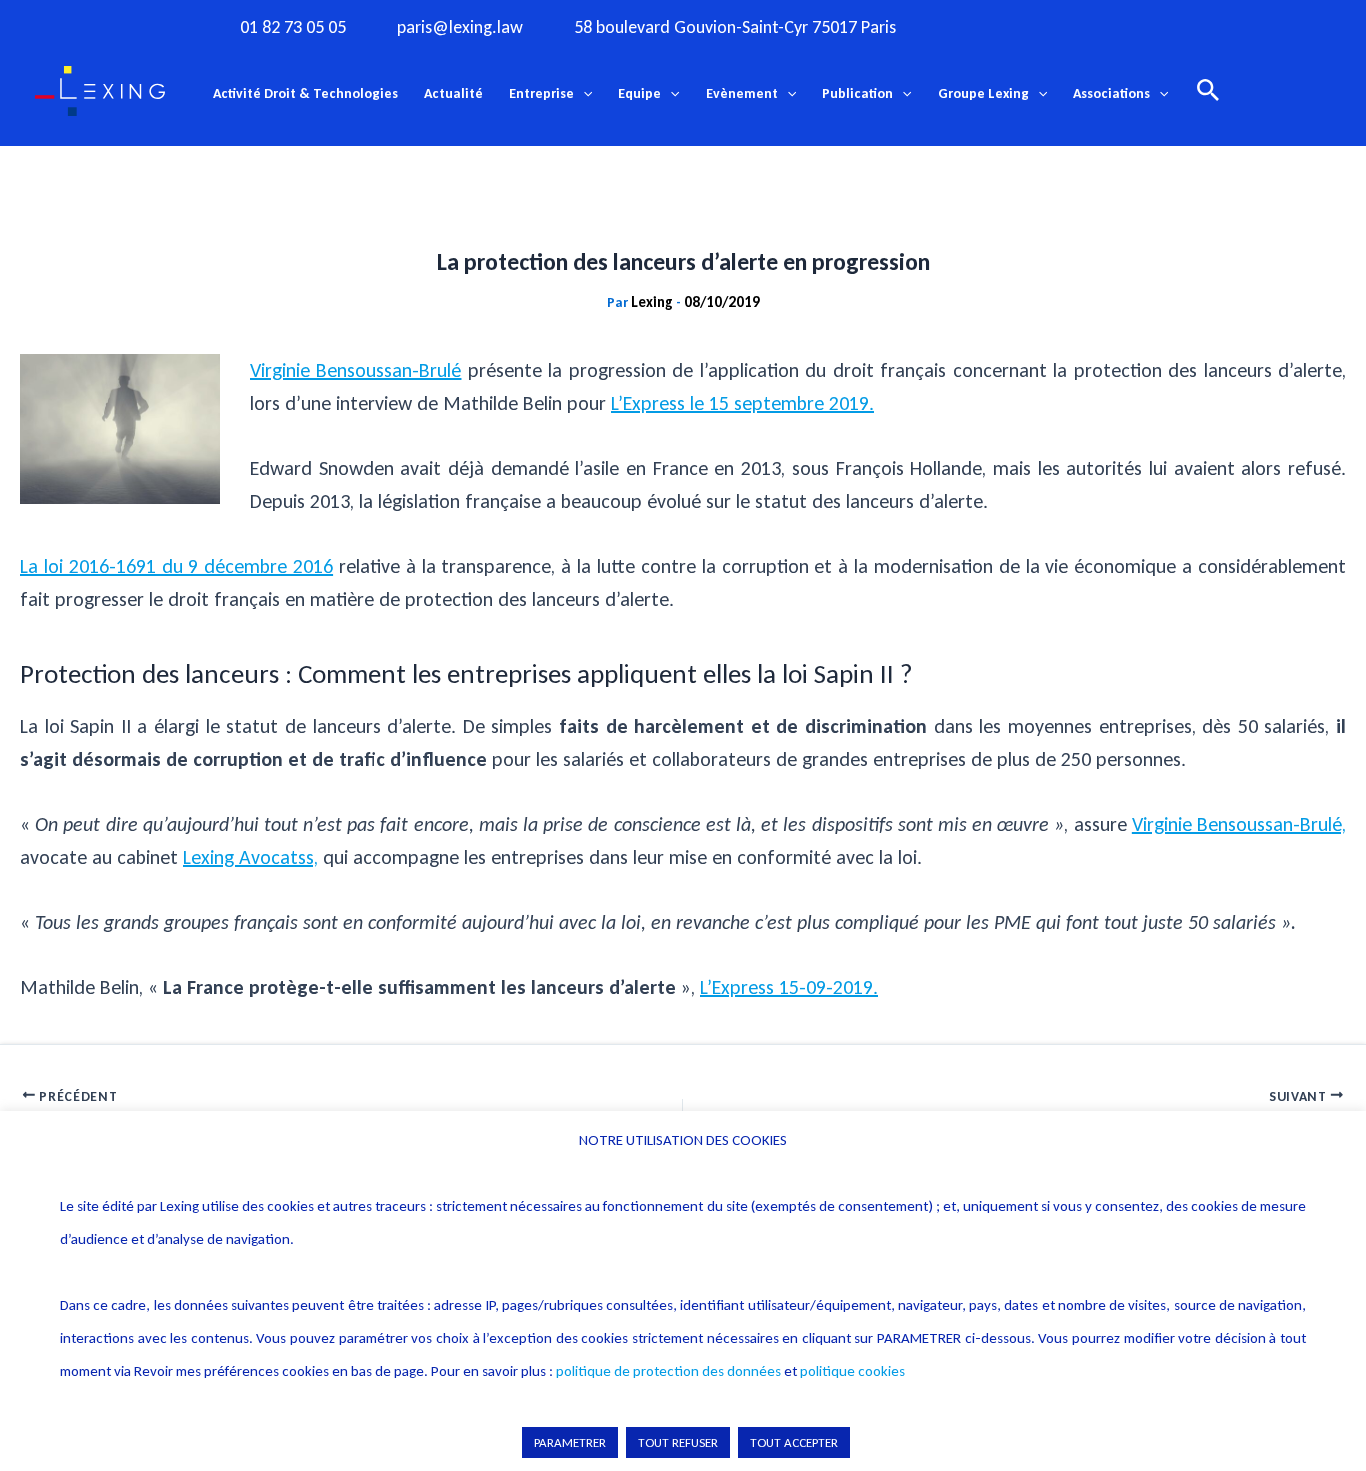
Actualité (453, 93)
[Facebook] (978, 26)
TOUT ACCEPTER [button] (794, 1442)
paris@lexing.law (460, 27)
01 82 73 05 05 (293, 27)
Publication (857, 93)
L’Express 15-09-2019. (789, 987)
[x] (1060, 26)
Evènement (742, 93)
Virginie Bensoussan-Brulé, (1239, 824)
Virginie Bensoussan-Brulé (355, 370)
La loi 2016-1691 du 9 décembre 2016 (176, 566)
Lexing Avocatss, (250, 857)
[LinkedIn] (1142, 26)
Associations (1111, 93)
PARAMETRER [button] (570, 1442)
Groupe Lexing (983, 93)
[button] (583, 94)
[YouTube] (1101, 26)
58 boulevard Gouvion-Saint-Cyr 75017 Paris (735, 27)
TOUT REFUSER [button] (678, 1442)
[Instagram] (1019, 26)
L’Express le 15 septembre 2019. (742, 403)
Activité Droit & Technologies (305, 93)
